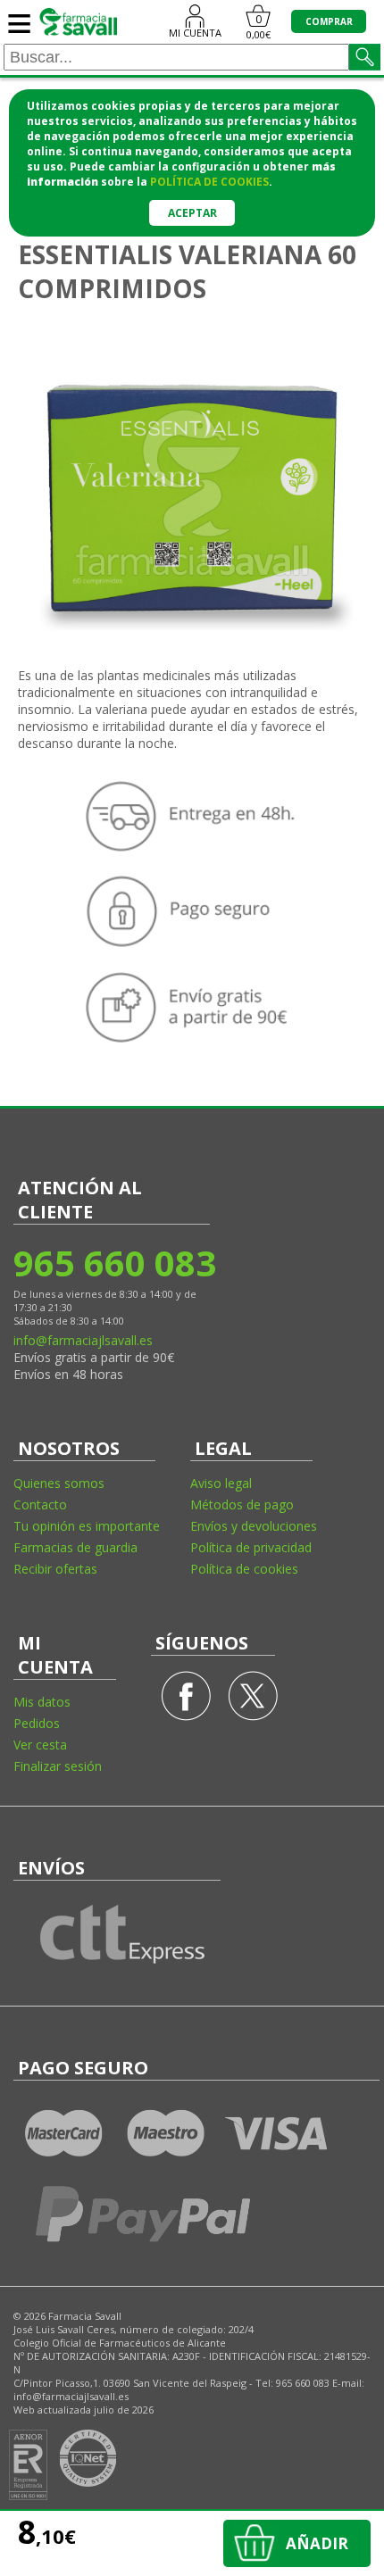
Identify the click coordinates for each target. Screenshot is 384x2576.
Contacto (40, 1504)
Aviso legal (221, 1483)
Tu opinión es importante (87, 1526)
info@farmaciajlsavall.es (83, 1340)
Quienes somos (59, 1483)
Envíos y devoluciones (254, 1526)
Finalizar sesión (58, 1766)
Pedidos (37, 1723)
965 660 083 (114, 1263)
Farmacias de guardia (75, 1547)
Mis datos (42, 1702)
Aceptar (192, 213)
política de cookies (209, 182)
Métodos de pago (242, 1504)
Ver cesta (40, 1745)
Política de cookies (244, 1569)
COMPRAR (329, 21)
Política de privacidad (251, 1547)
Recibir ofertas (55, 1569)
